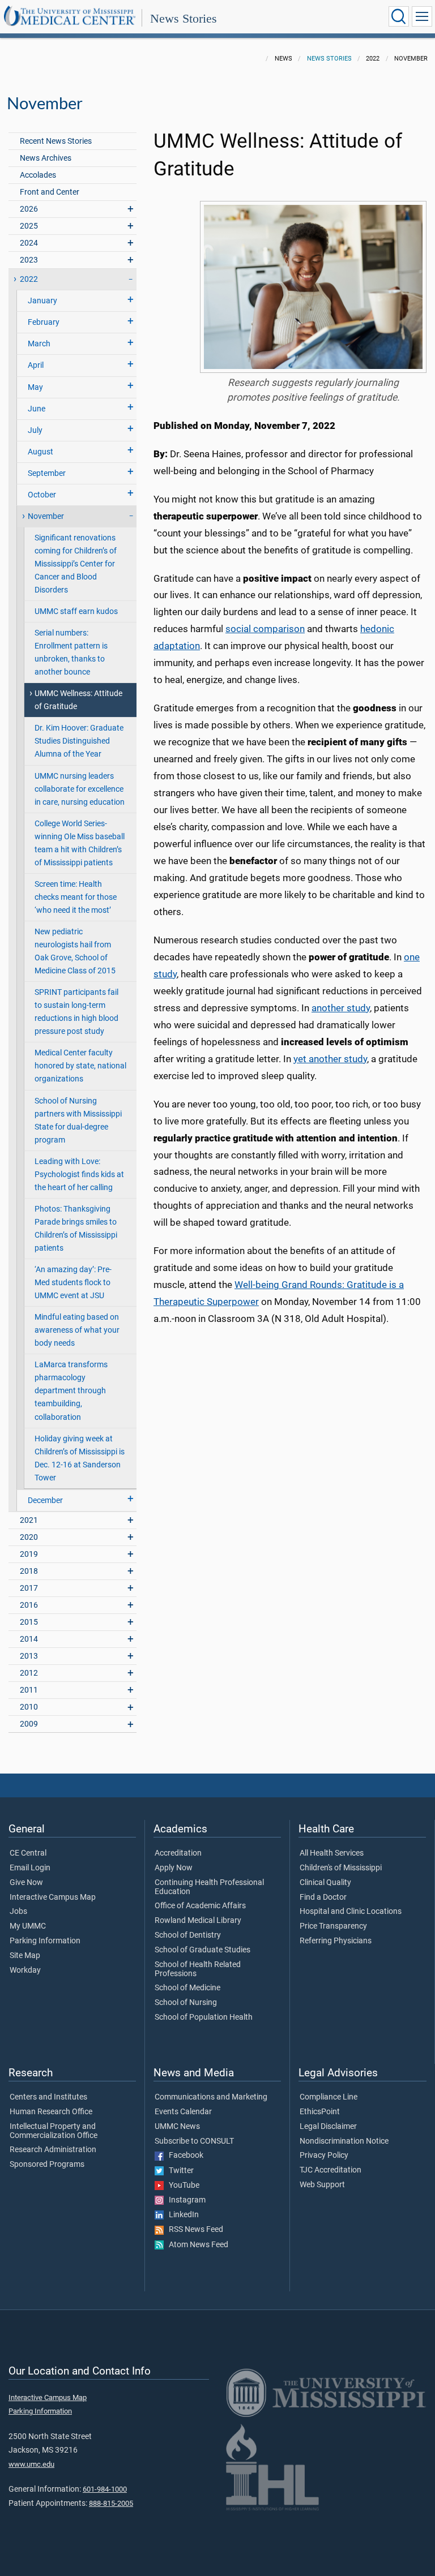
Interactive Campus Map (53, 1897)
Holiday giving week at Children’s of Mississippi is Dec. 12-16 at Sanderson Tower (80, 1458)
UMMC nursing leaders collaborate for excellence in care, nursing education (80, 789)
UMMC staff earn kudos (76, 611)
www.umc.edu (31, 2464)
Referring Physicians (336, 1941)
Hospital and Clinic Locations (351, 1912)
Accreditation (178, 1853)
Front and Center (50, 192)
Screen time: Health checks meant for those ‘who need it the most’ (76, 897)
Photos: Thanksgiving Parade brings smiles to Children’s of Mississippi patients (76, 1229)
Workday (25, 1970)
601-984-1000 (105, 2489)
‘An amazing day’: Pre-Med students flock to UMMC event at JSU (73, 1283)
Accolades (38, 175)
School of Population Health (204, 2017)
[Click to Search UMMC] (399, 16)
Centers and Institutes (48, 2097)
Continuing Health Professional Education (209, 1887)
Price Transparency (333, 1926)
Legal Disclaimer (328, 2127)
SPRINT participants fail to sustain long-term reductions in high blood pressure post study (76, 1012)
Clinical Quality (325, 1883)
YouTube (182, 2186)
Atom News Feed (196, 2245)
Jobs (18, 1912)
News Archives (46, 158)
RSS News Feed (193, 2230)
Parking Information (45, 1941)
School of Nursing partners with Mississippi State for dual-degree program (78, 1120)
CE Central (28, 1853)
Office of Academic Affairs (200, 1906)
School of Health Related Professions (198, 1969)
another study (341, 1008)
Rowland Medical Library (198, 1921)
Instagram (185, 2200)
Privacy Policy (324, 2156)
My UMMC (28, 1926)
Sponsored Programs (47, 2165)
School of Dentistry (188, 1935)
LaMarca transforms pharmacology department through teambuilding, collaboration (71, 1391)
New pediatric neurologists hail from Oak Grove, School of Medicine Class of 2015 (75, 951)
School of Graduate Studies (202, 1950)
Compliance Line (329, 2097)
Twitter (179, 2171)
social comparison (265, 629)
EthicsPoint (320, 2112)
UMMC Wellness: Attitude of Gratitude (78, 700)
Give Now (26, 1883)
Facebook (184, 2156)
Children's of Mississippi (341, 1868)
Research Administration (53, 2150)
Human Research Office (51, 2112)
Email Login (30, 1868)
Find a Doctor (323, 1897)
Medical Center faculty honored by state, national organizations (80, 1066)
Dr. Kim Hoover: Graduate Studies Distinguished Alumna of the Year (79, 741)
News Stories (184, 18)
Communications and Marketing (211, 2097)
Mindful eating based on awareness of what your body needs (77, 1330)
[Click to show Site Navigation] (422, 16)
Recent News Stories (56, 141)
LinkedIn (181, 2215)
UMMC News (177, 2127)
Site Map (25, 1956)
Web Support (322, 2185)
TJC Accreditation (330, 2170)
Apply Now (174, 1868)
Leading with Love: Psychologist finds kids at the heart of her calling (79, 1175)
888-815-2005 (111, 2503)
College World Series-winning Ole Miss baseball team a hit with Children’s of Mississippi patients (80, 843)
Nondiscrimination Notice (344, 2141)
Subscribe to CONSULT (194, 2141)
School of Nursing (186, 2003)
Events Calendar (183, 2112)
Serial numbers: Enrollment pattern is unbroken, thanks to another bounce (71, 652)
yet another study (330, 1059)
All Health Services (332, 1853)
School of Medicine (187, 1988)
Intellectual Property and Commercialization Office (54, 2131)
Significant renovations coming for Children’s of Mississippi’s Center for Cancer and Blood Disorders (76, 564)
